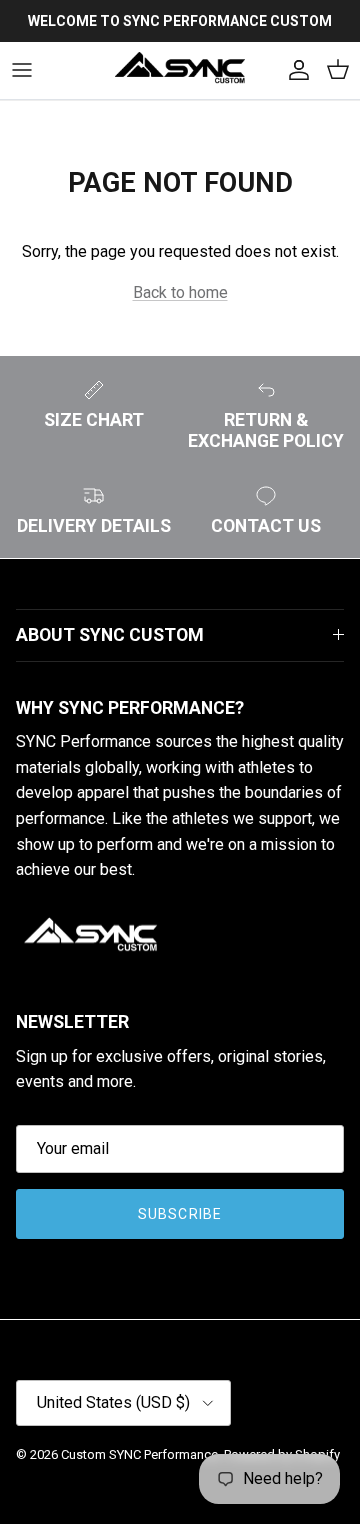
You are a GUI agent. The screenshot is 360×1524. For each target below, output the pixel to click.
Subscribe (180, 1214)
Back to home (180, 292)
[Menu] (22, 70)
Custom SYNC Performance (139, 1454)
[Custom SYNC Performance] (180, 70)
